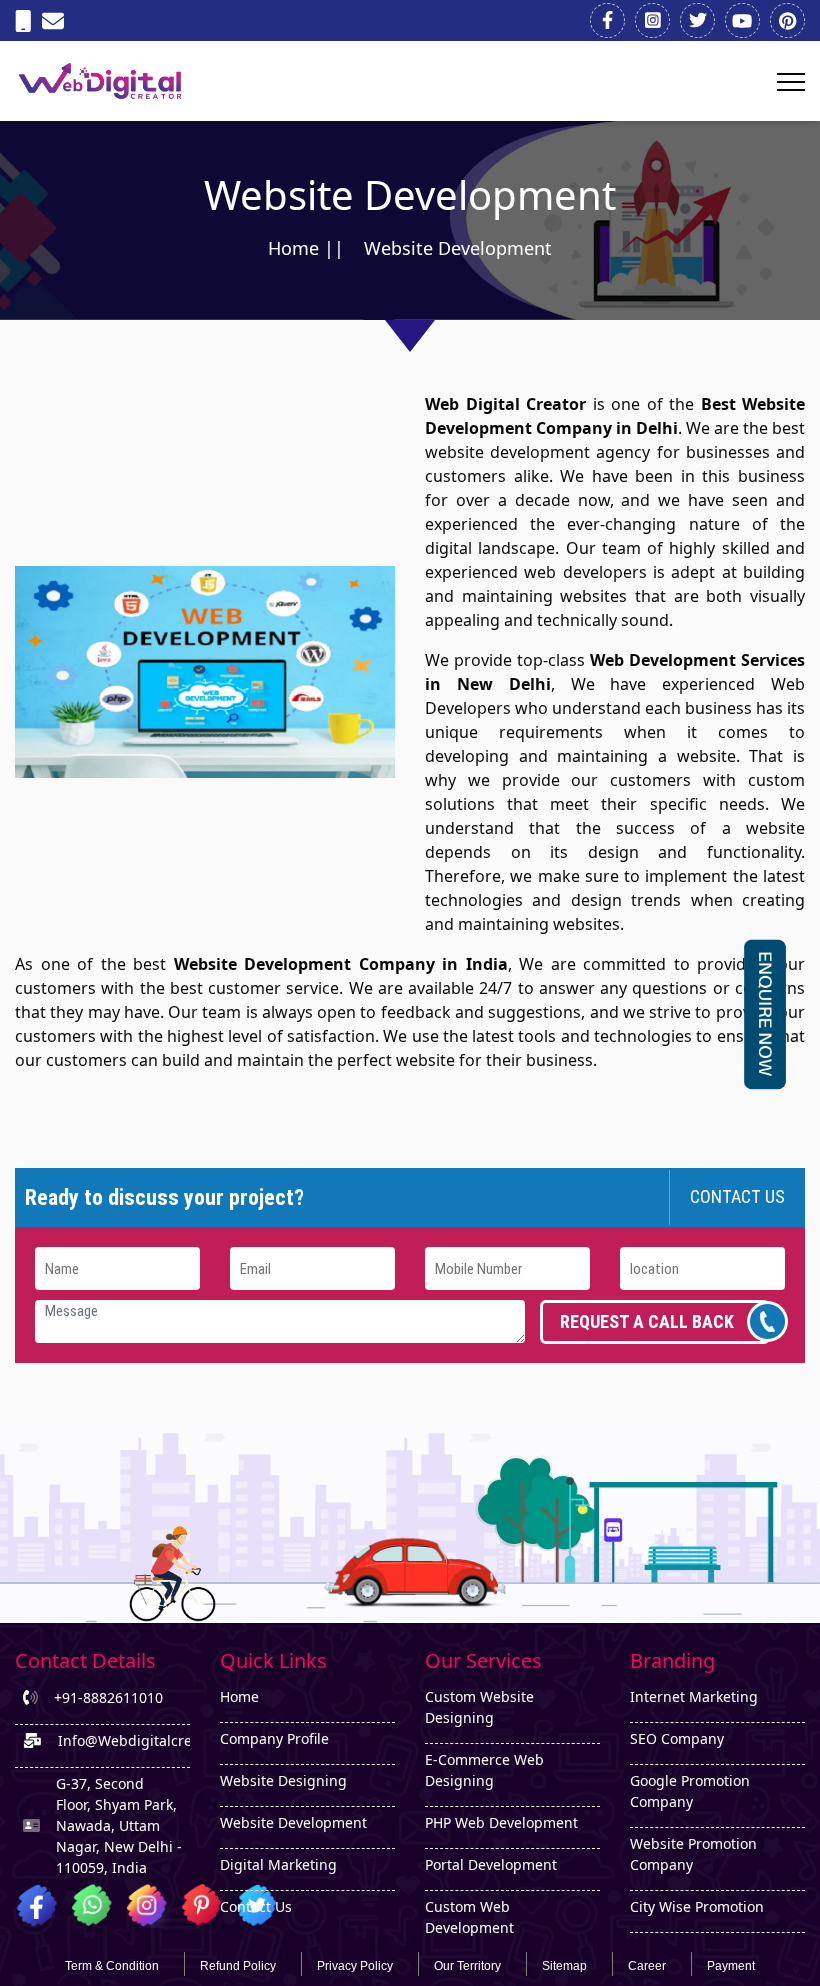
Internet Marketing (694, 1696)
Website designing (283, 1780)
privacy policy (355, 1966)
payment (731, 1966)
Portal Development (491, 1864)
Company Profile (274, 1738)
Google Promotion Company (690, 1791)
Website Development (293, 1822)
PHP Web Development (501, 1822)
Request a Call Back (647, 1321)
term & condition (112, 1966)
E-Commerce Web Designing (484, 1770)
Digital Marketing (278, 1864)
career (647, 1966)
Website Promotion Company (693, 1854)
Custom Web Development (469, 1917)
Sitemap (564, 1966)
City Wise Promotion (697, 1906)
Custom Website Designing (479, 1707)
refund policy (238, 1966)
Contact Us (737, 1196)
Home (239, 1696)
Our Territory (467, 1966)
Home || (306, 248)
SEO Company (677, 1738)
